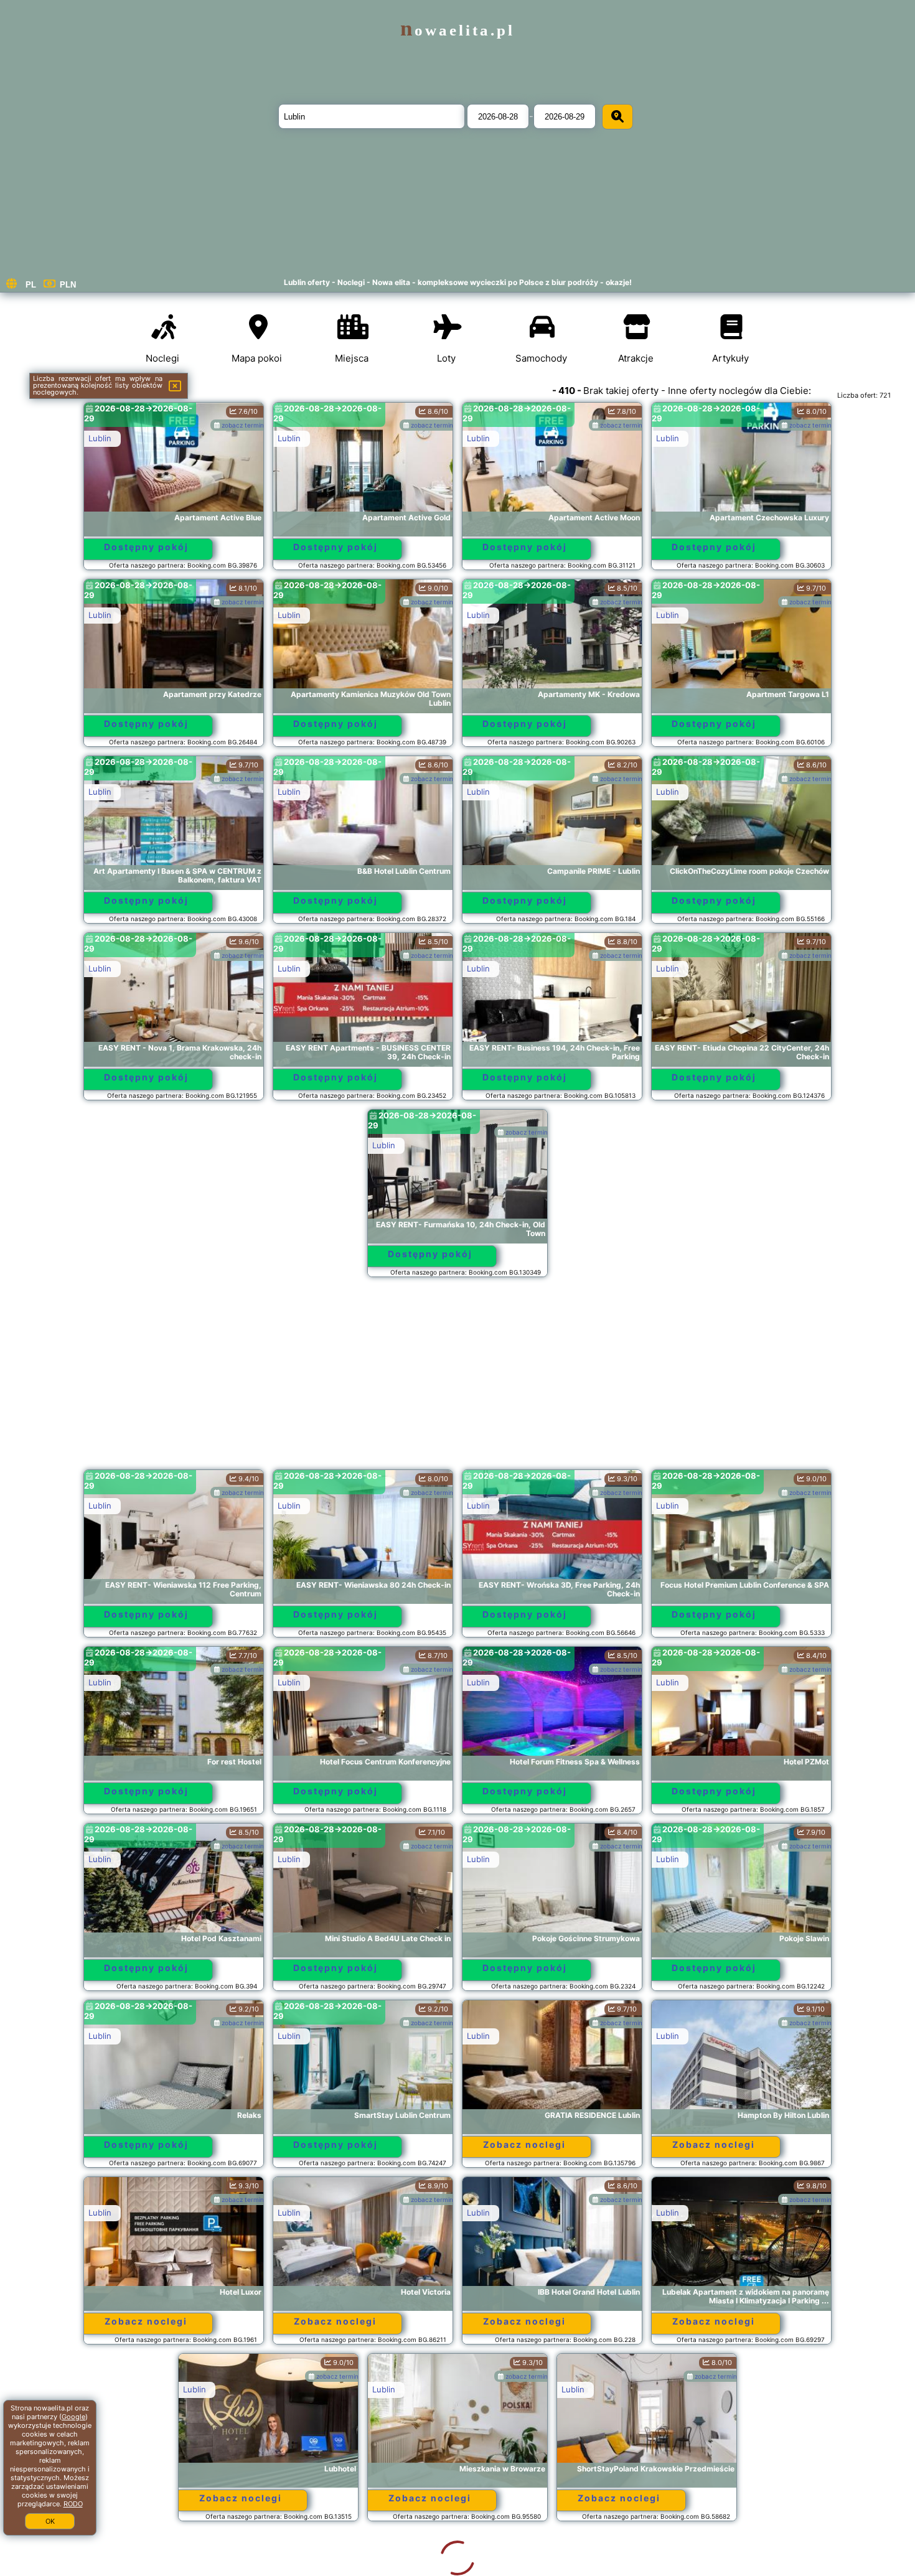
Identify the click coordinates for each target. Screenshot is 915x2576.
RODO (73, 2504)
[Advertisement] (457, 1379)
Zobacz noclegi (524, 2144)
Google (73, 2417)
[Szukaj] (617, 117)
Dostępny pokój (146, 547)
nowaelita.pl (457, 30)
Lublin (100, 438)
